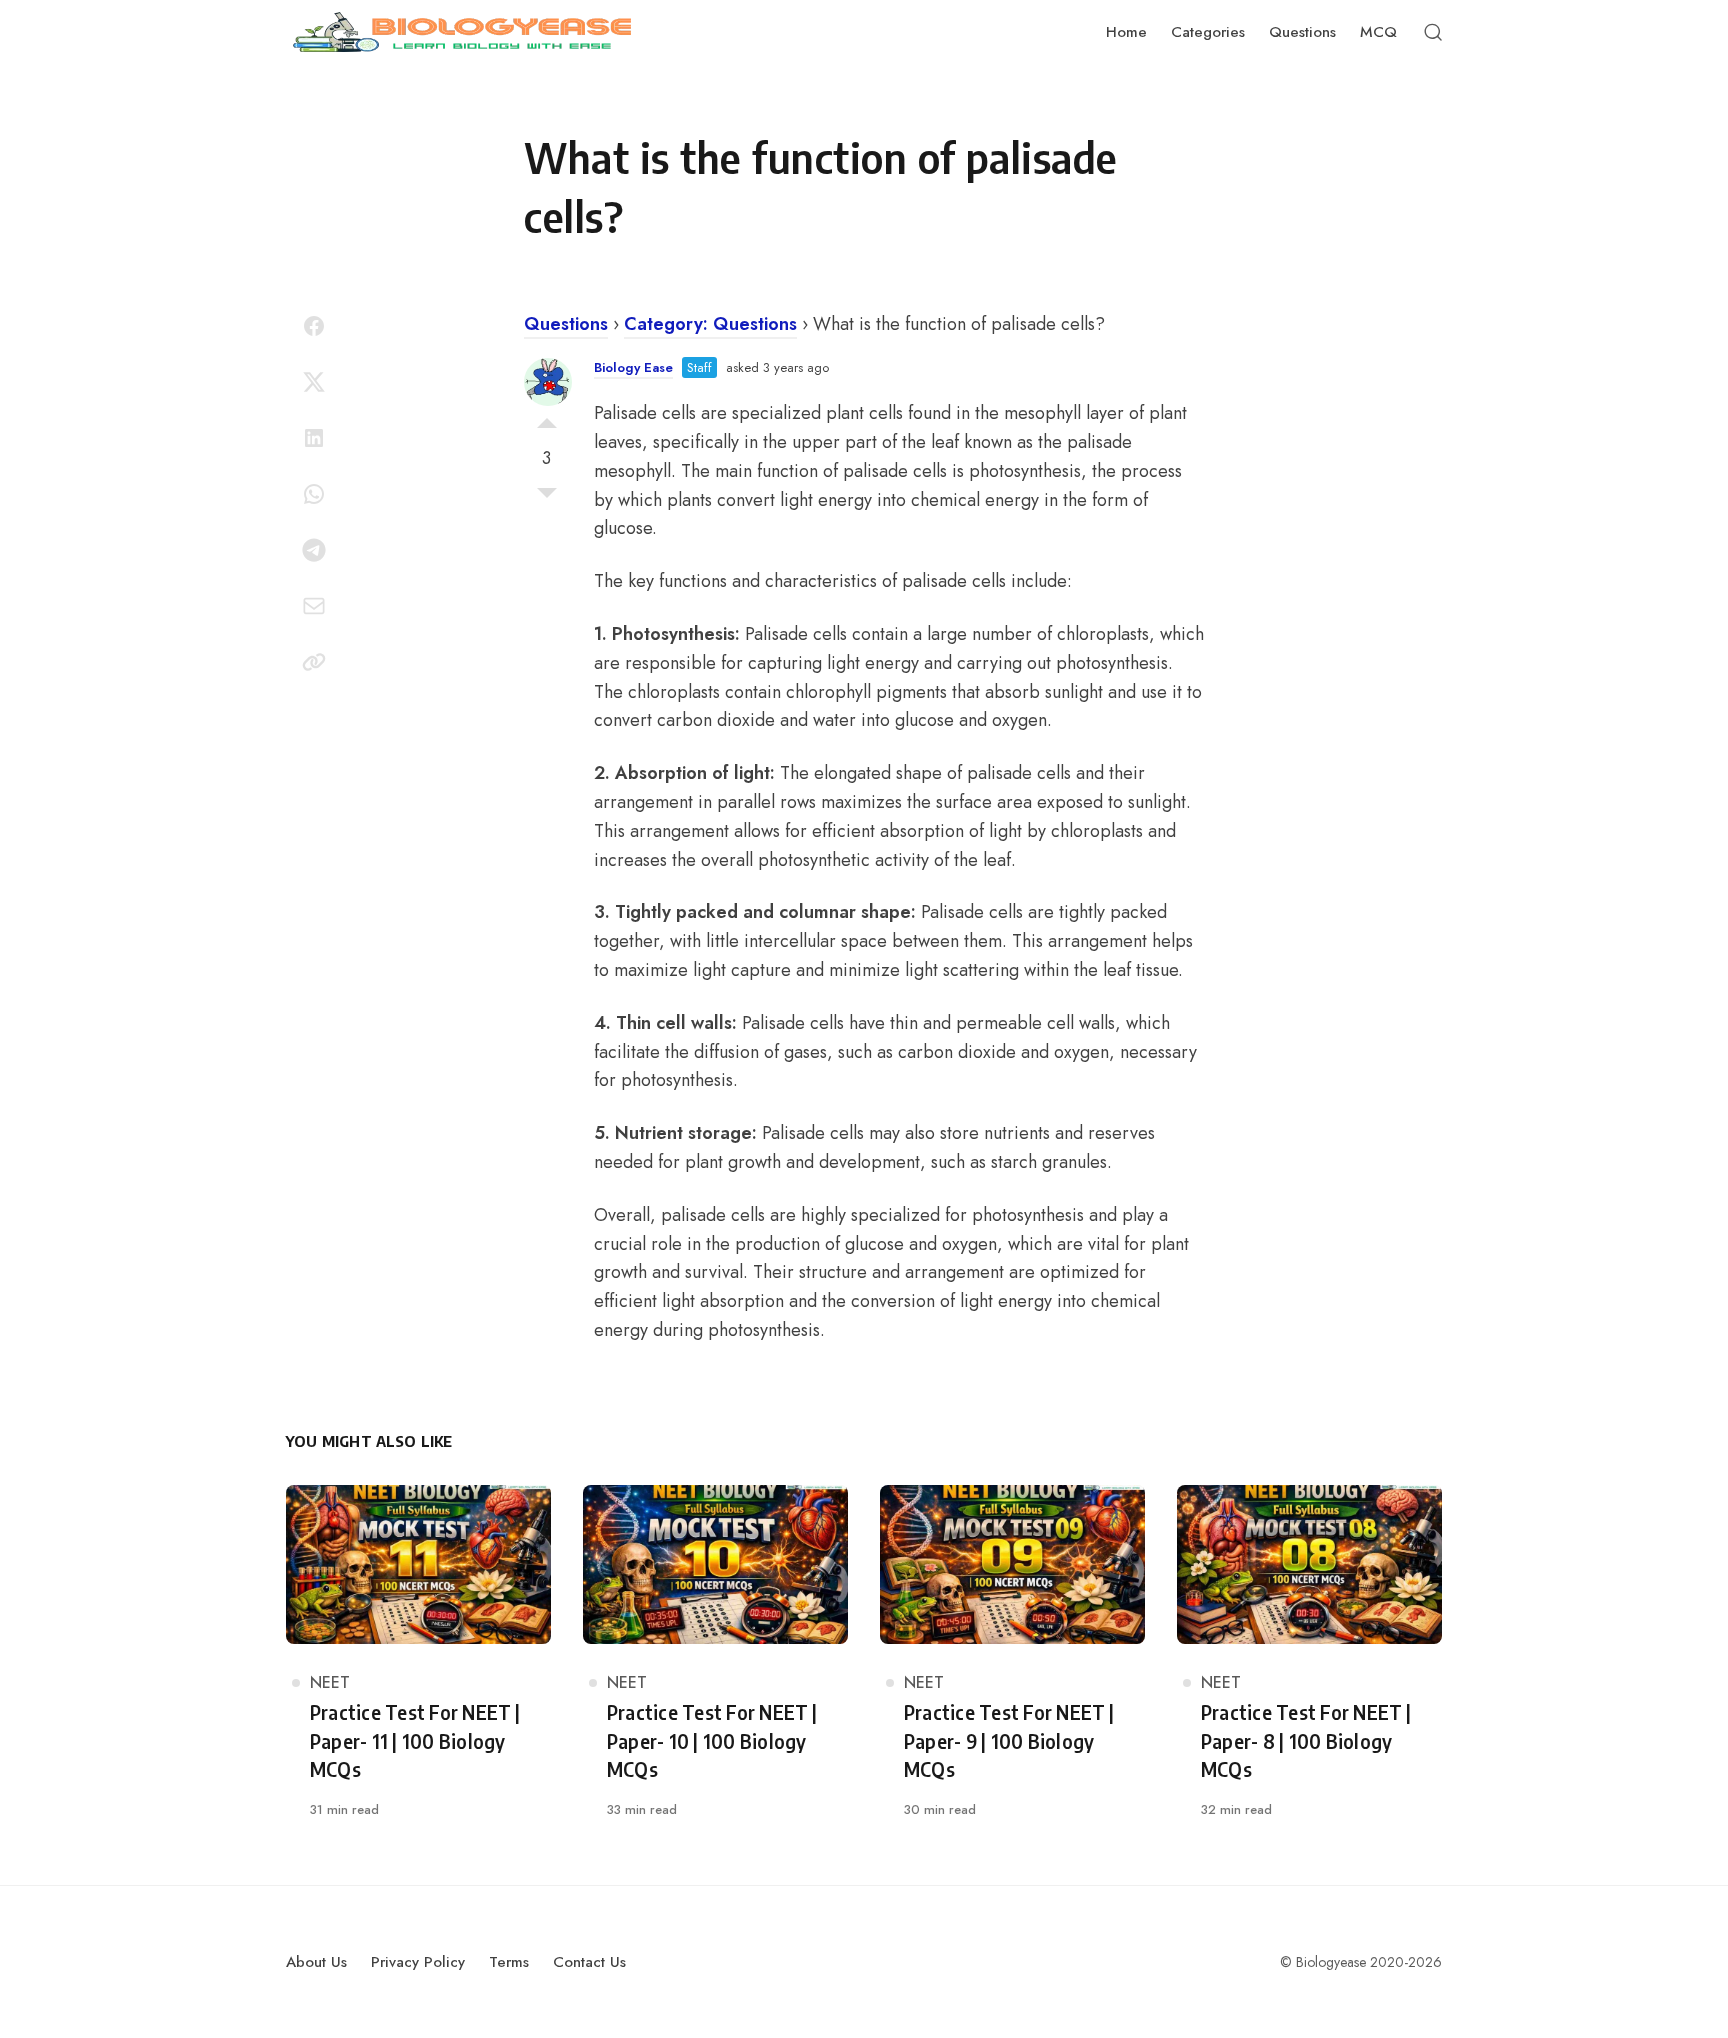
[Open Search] (1433, 32)
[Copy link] (314, 662)
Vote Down (547, 498)
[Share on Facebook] (314, 326)
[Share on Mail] (314, 606)
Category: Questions (710, 324)
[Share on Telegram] (314, 550)
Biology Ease (633, 367)
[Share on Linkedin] (314, 438)
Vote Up (547, 418)
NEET (330, 1682)
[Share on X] (314, 382)
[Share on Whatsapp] (314, 494)
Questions (566, 324)
